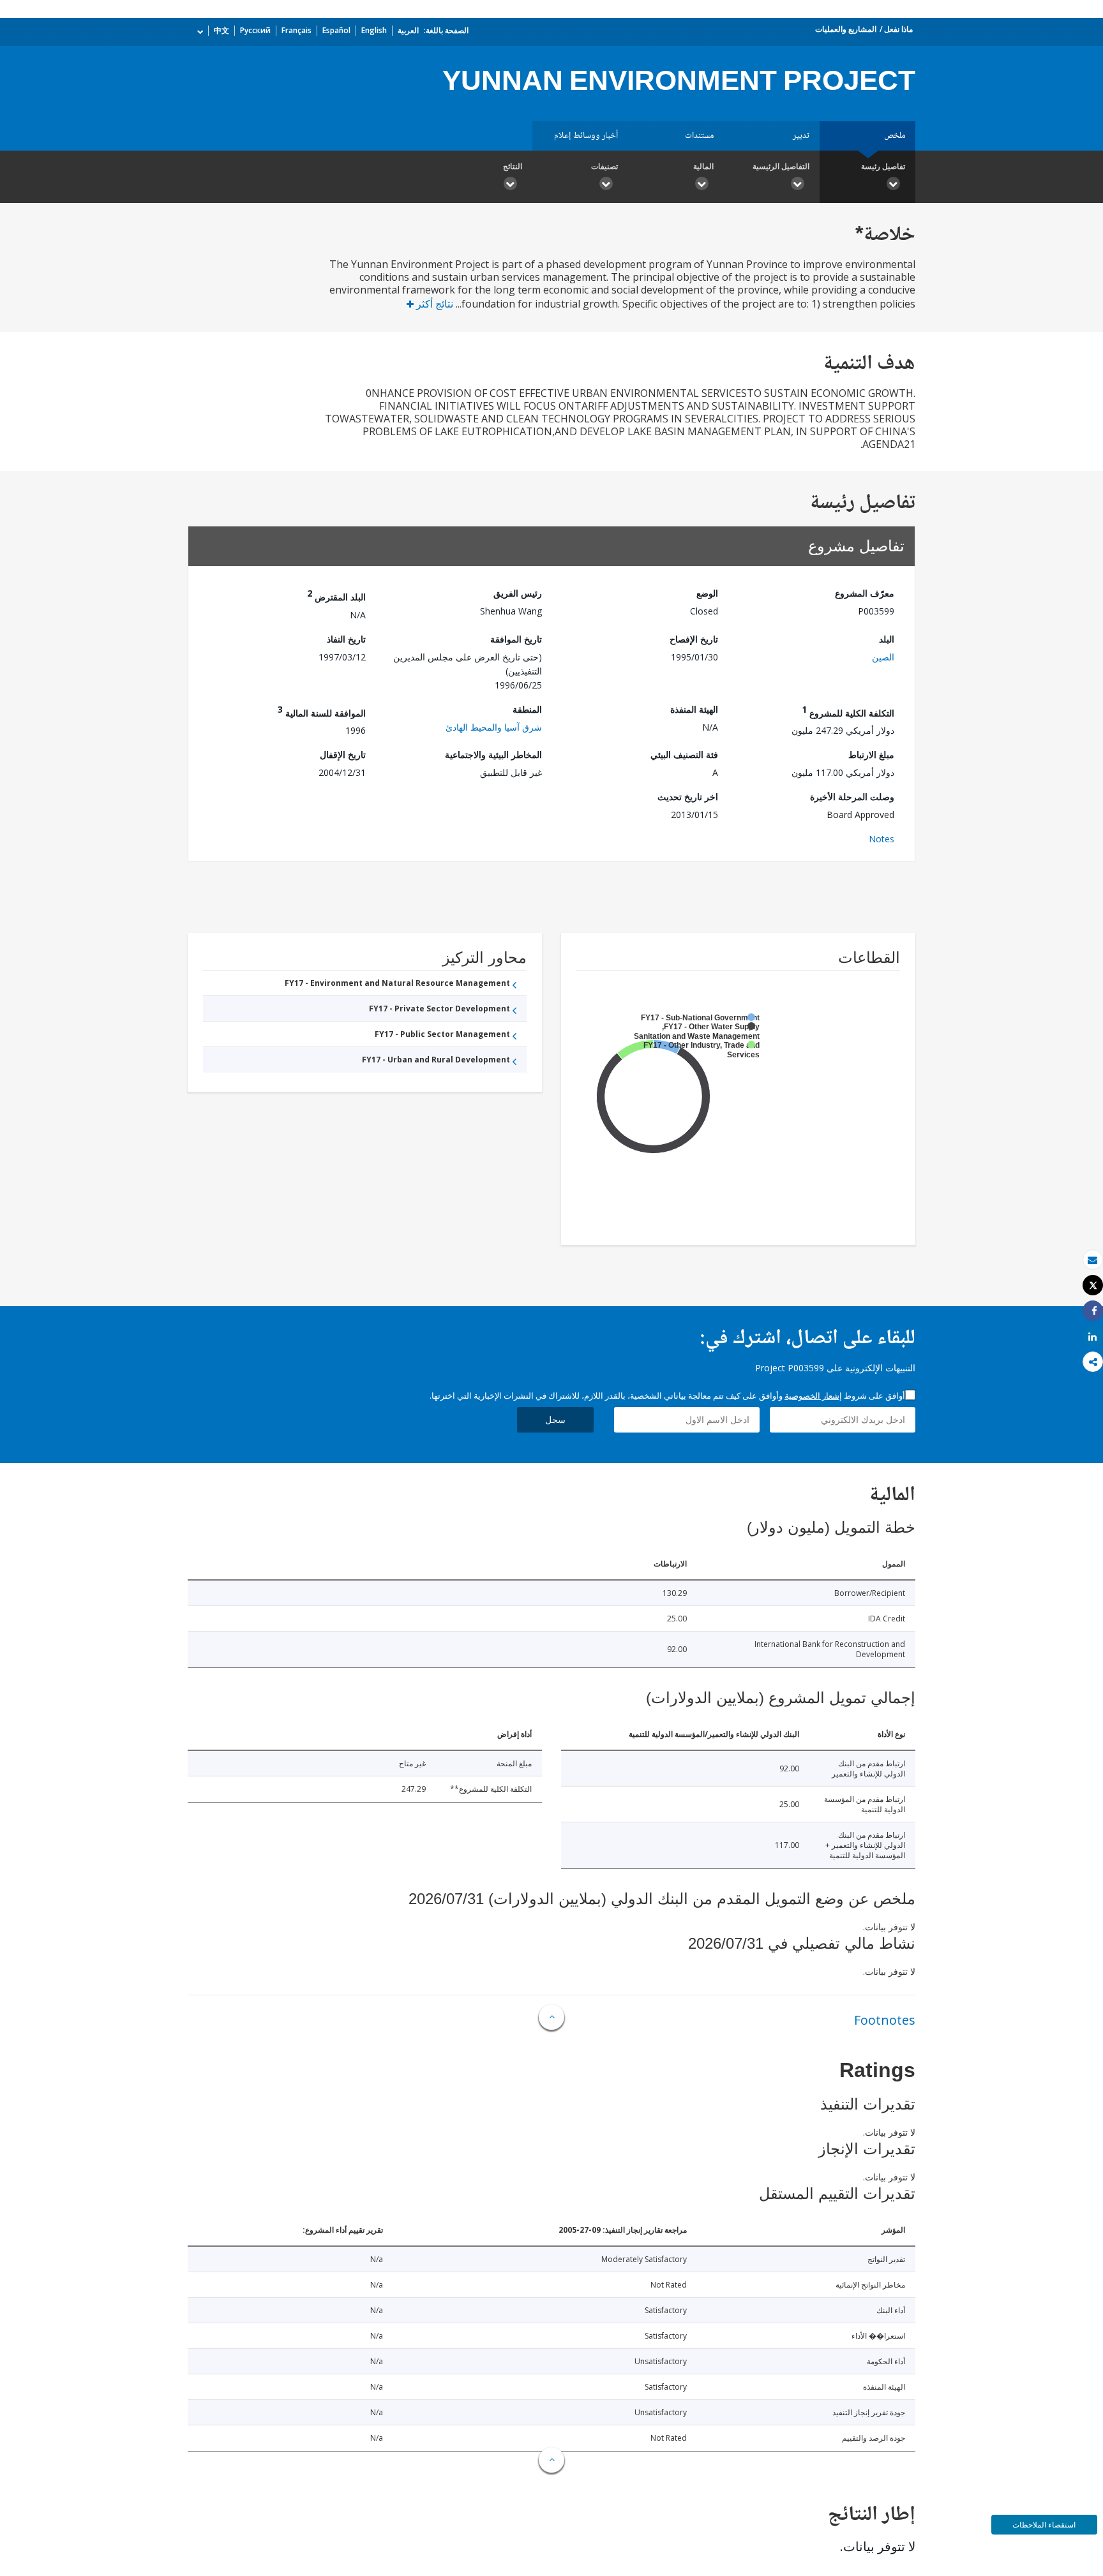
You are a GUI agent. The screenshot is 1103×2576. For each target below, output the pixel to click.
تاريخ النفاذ (346, 639)
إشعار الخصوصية (813, 1396)
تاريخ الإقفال (343, 755)
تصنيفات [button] (604, 166)
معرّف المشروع (865, 593)
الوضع (707, 593)
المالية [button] (703, 166)
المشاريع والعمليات (846, 29)
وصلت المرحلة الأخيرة (852, 797)
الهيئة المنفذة (694, 709)
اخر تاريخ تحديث (688, 797)
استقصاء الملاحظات (1044, 2525)
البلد (887, 639)
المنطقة (527, 709)
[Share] (1093, 1311)
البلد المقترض (336, 595)
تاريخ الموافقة (516, 639)
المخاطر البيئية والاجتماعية (493, 755)
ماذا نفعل (898, 29)
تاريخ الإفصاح (694, 639)
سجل (555, 1419)
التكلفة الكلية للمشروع (848, 711)
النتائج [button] (513, 166)
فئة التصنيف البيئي (684, 755)
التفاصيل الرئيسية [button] (781, 166)
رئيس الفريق (518, 593)
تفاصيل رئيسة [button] (883, 166)
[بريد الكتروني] (1093, 1260)
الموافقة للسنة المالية (322, 711)
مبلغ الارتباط (871, 755)
